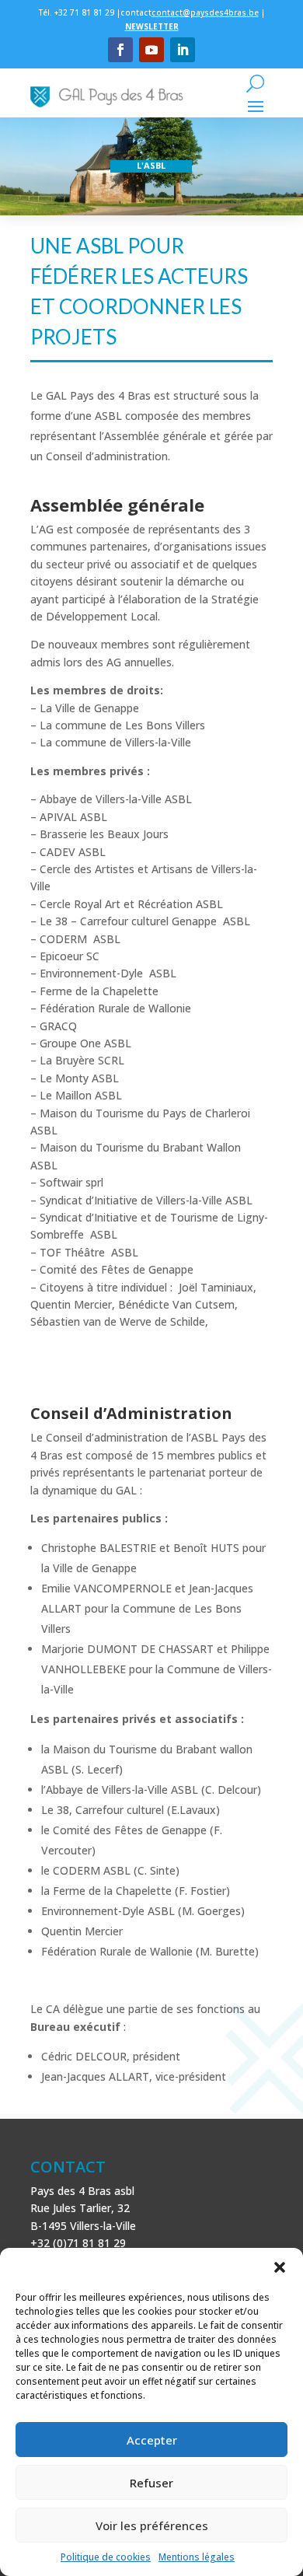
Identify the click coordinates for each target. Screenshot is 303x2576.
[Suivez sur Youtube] (151, 50)
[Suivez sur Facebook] (120, 50)
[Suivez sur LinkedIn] (183, 50)
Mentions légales (197, 2557)
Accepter (152, 2440)
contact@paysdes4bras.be (205, 12)
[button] (280, 2267)
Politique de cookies (106, 2557)
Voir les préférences (152, 2525)
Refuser (151, 2483)
